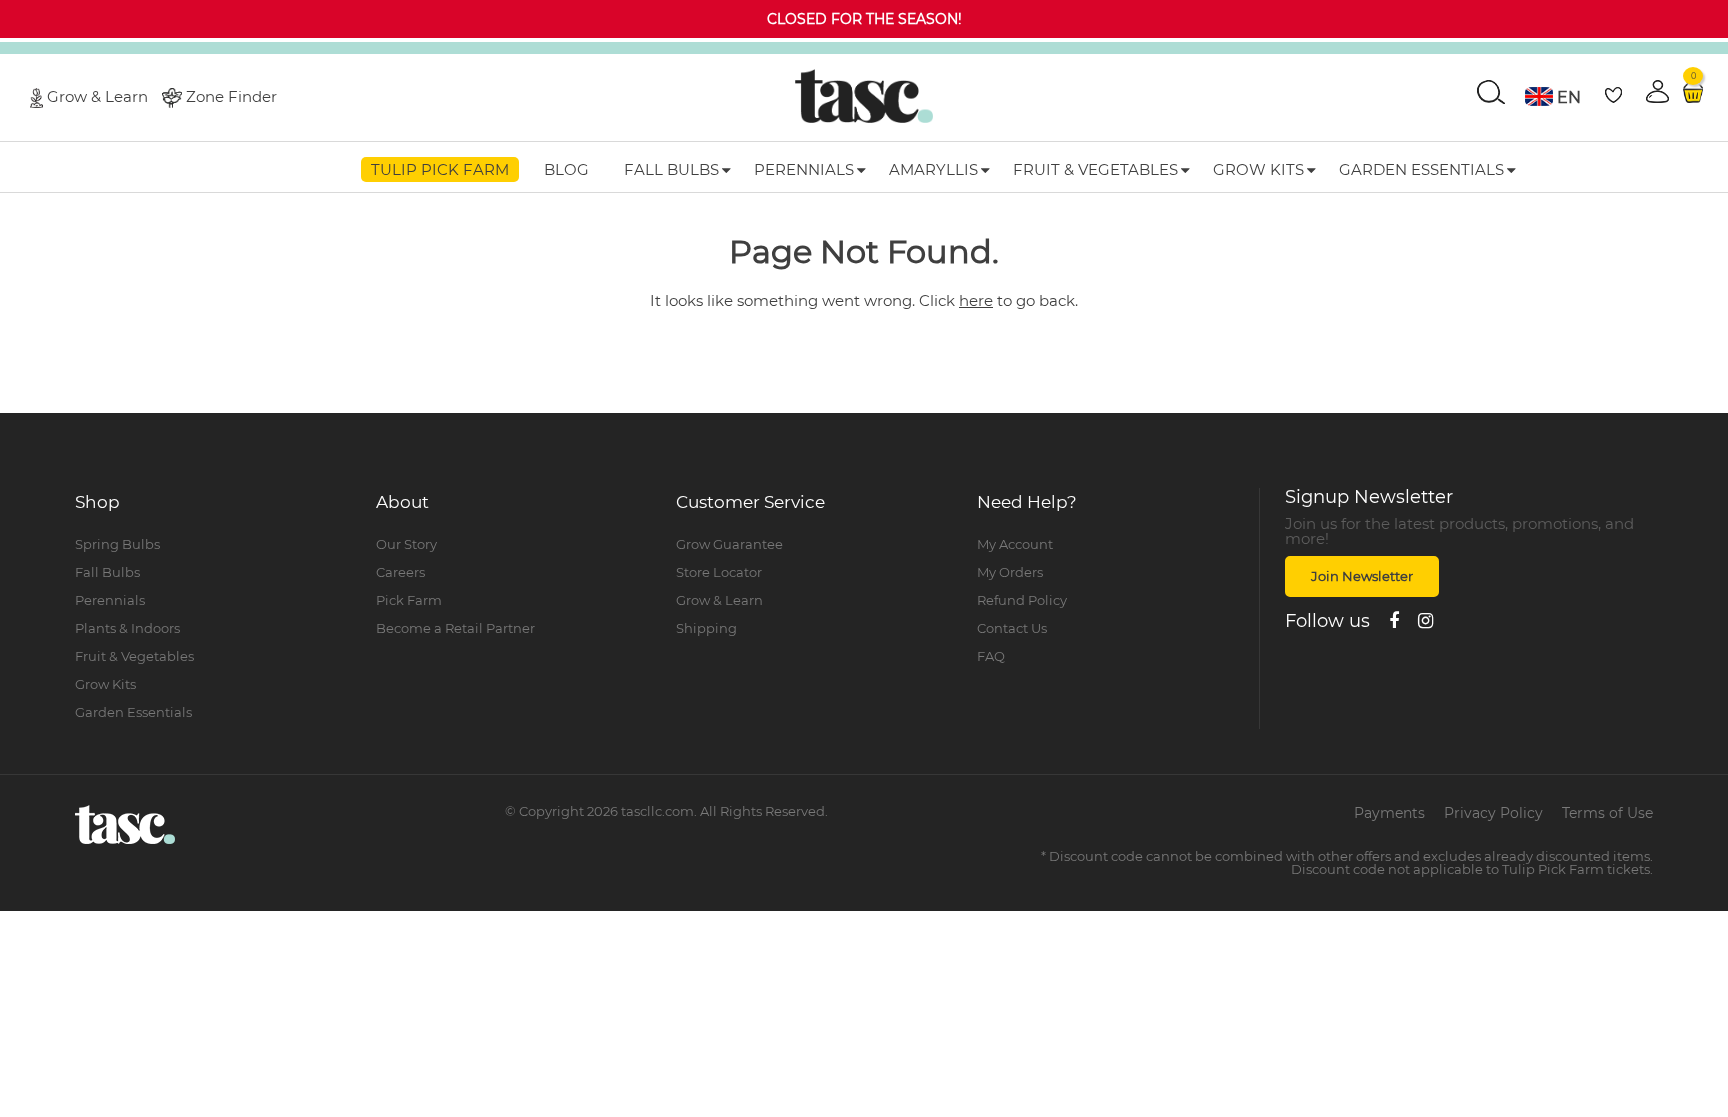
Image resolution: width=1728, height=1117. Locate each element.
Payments (1389, 813)
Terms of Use (1607, 813)
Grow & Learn (97, 95)
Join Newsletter (1362, 576)
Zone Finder (231, 95)
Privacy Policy (1493, 813)
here (976, 300)
